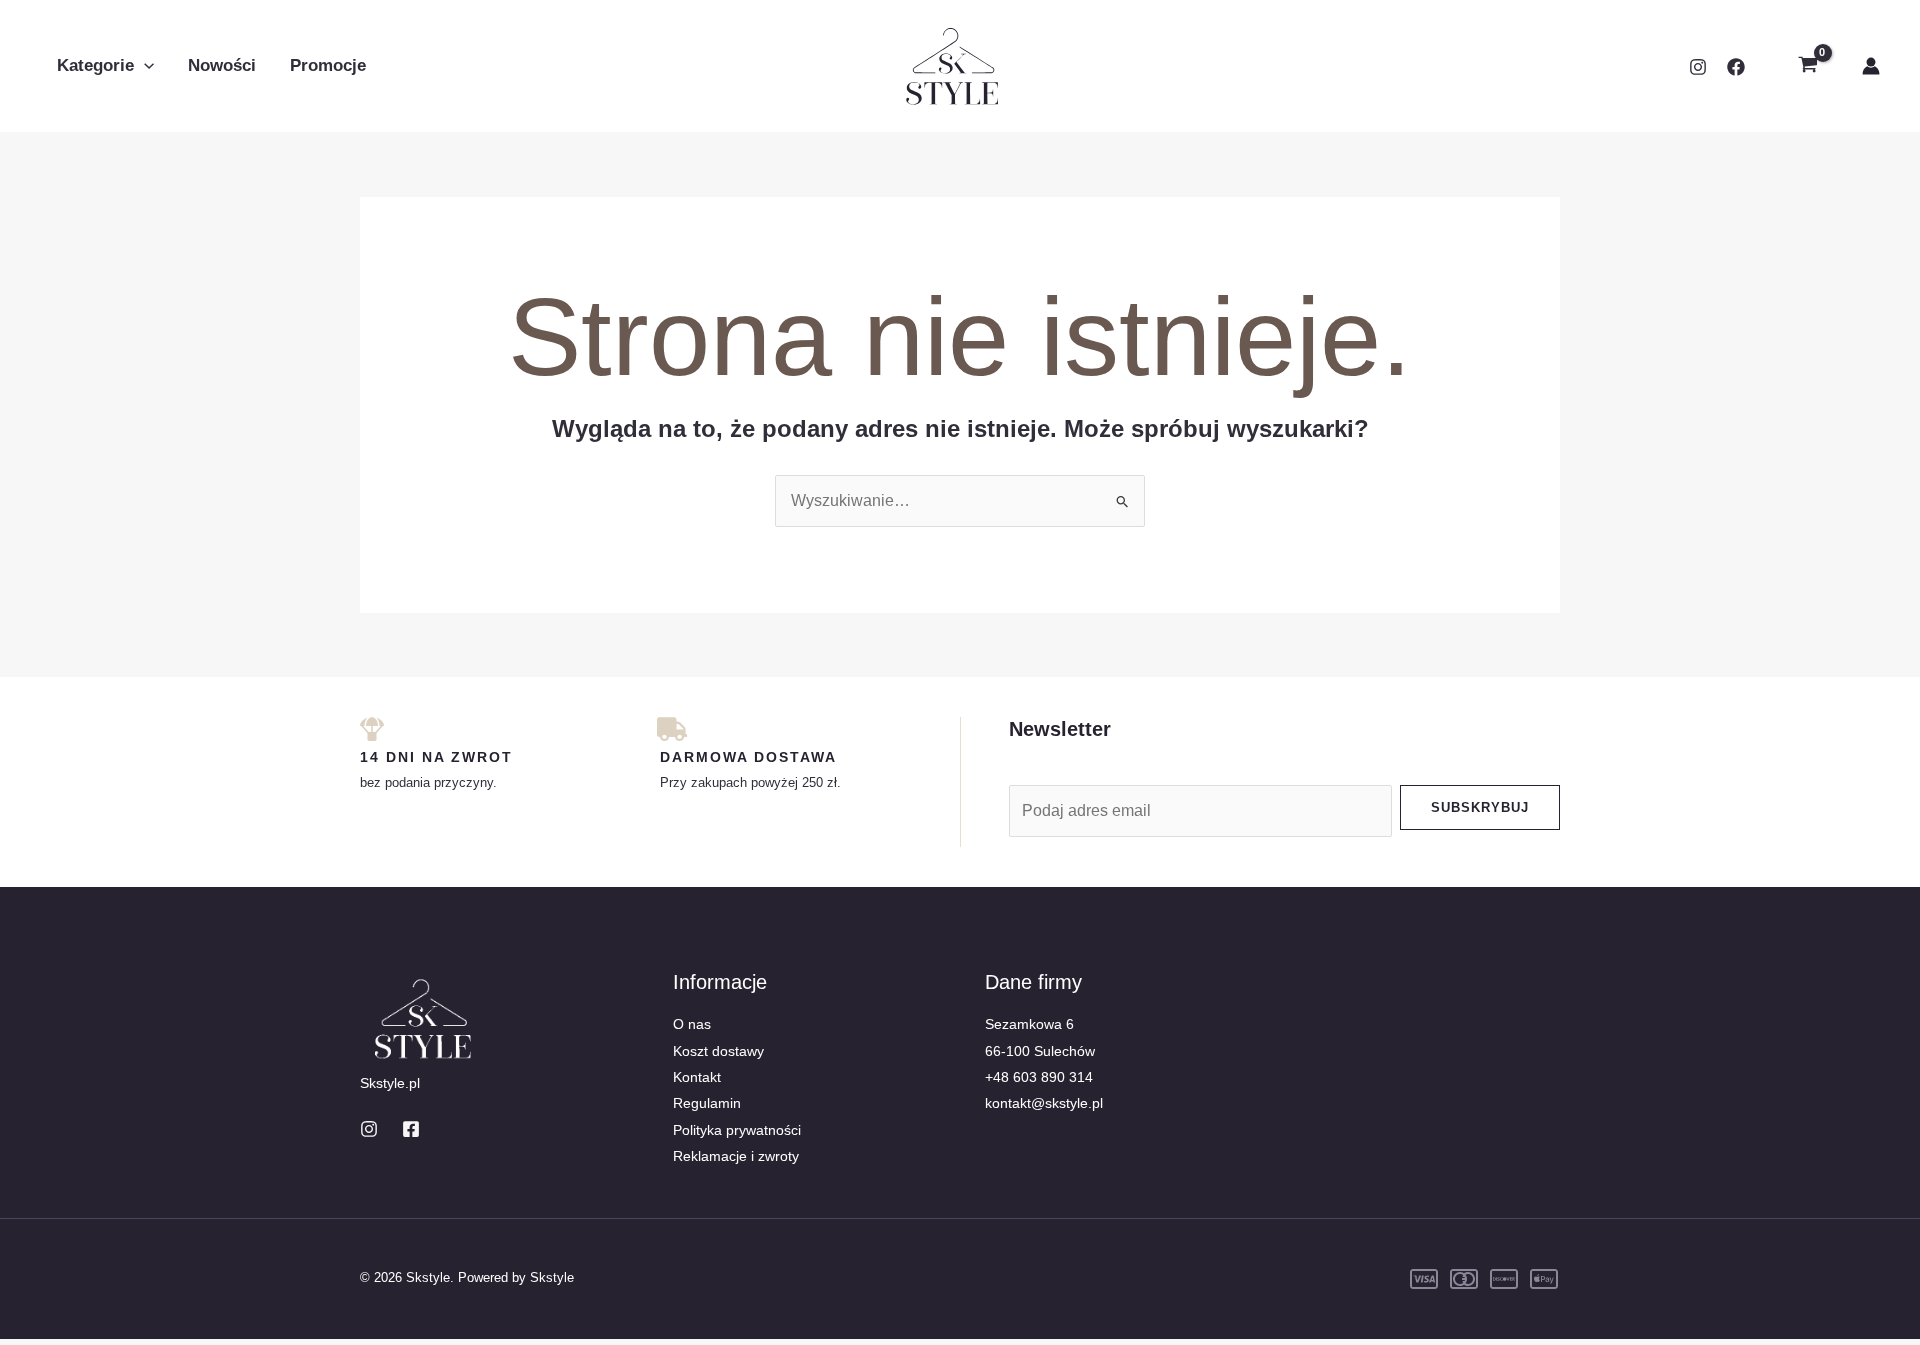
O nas (692, 1024)
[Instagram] (1698, 67)
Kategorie (95, 65)
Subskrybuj (1480, 807)
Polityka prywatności (737, 1130)
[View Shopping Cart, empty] (1807, 66)
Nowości (222, 65)
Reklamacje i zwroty (736, 1156)
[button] (144, 66)
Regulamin (707, 1103)
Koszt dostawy (718, 1051)
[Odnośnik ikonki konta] (1871, 66)
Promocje (328, 65)
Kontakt (697, 1077)
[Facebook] (1736, 67)
